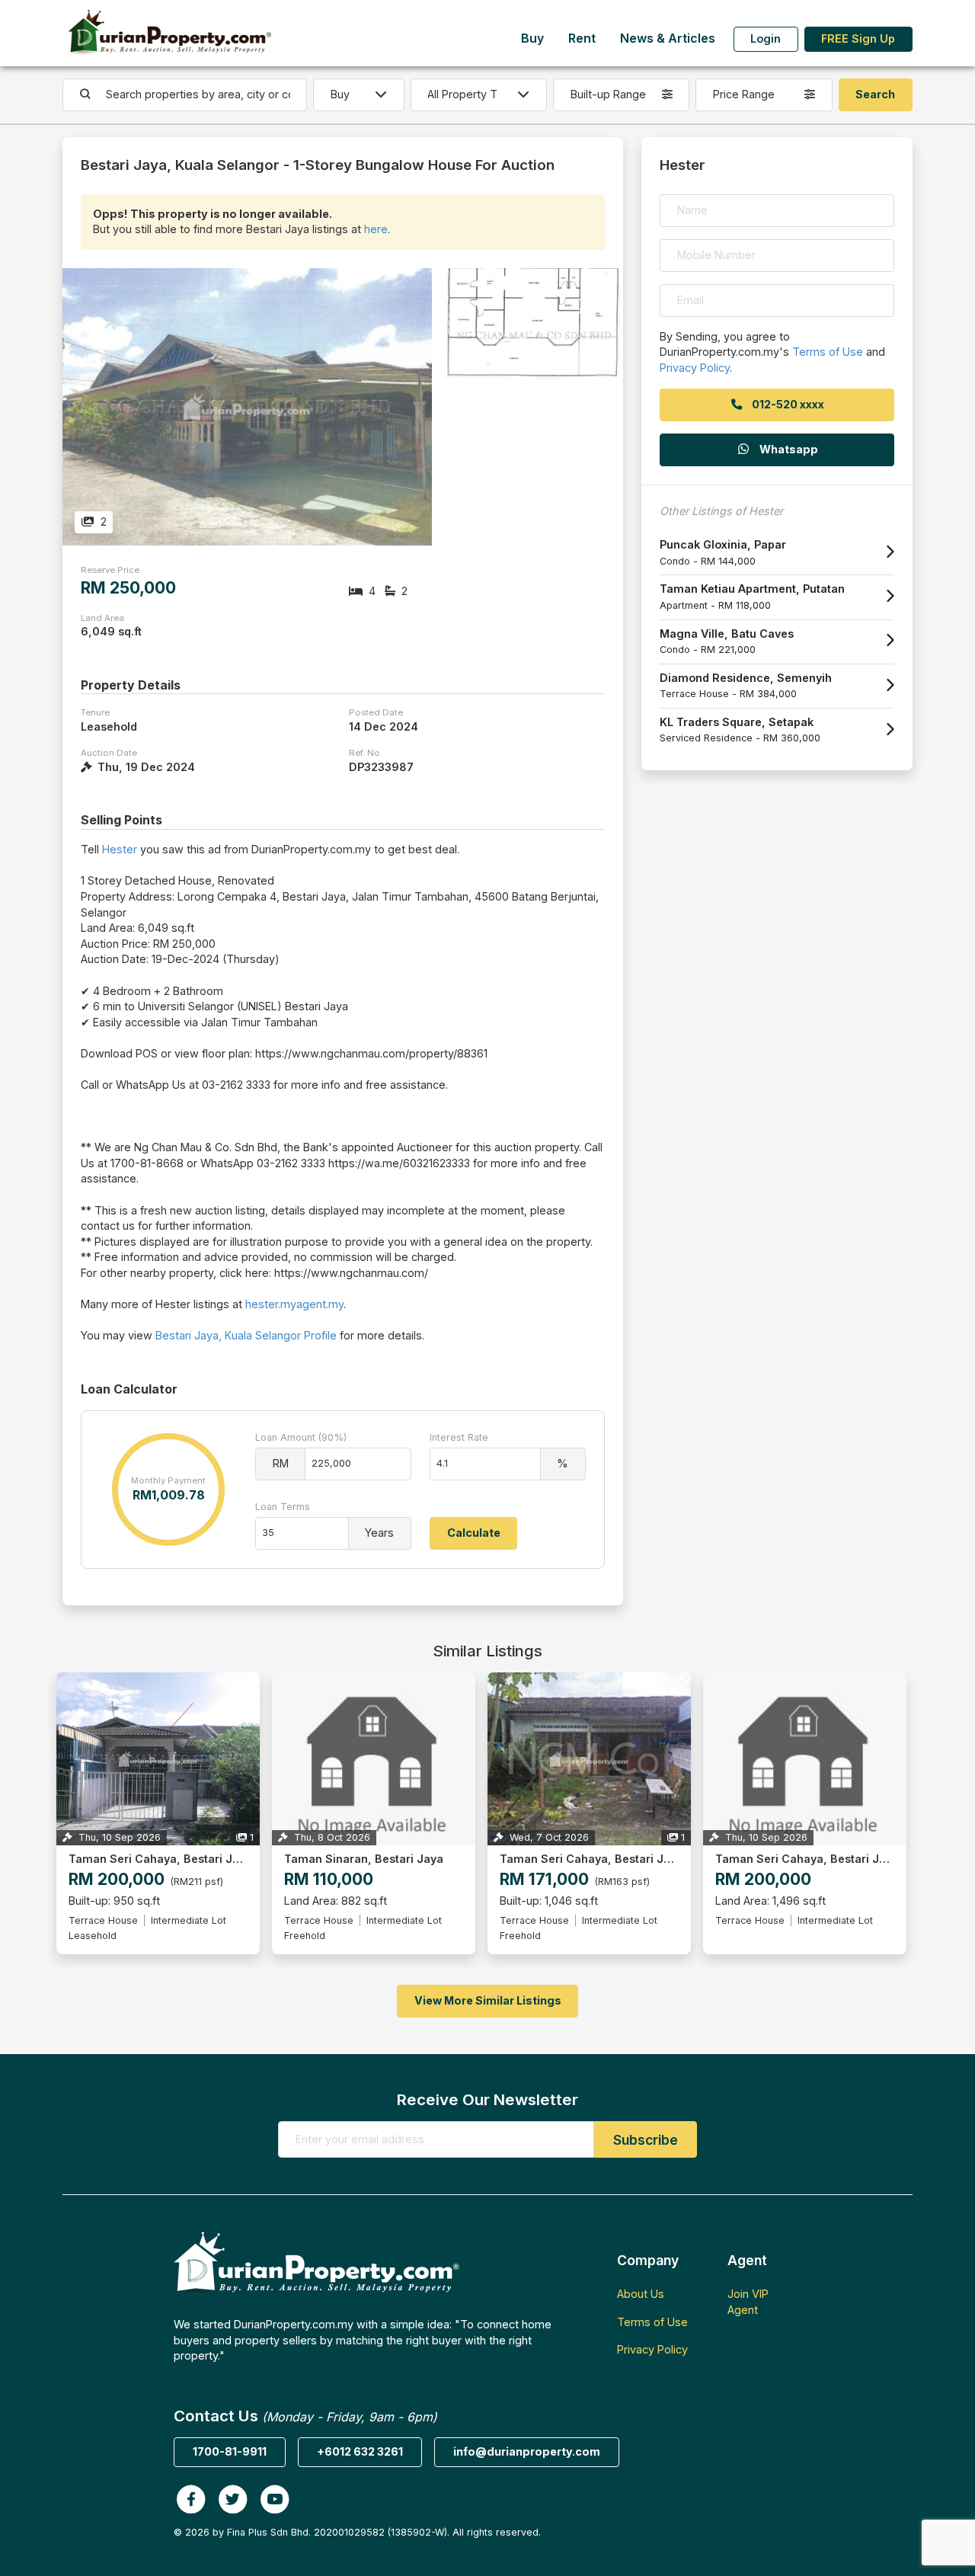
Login (766, 38)
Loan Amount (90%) (301, 1437)
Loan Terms (283, 1507)
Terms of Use (828, 352)
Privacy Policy (695, 368)
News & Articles (668, 38)
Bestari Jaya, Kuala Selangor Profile (246, 1335)
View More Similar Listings (488, 2000)
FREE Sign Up (858, 38)
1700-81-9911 (230, 2451)
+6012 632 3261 (360, 2451)
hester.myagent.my (294, 1304)
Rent (582, 38)
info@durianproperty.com (527, 2451)
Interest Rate (459, 1437)
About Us (641, 2294)
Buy (532, 38)
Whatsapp (788, 449)
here (376, 229)
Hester (120, 849)
